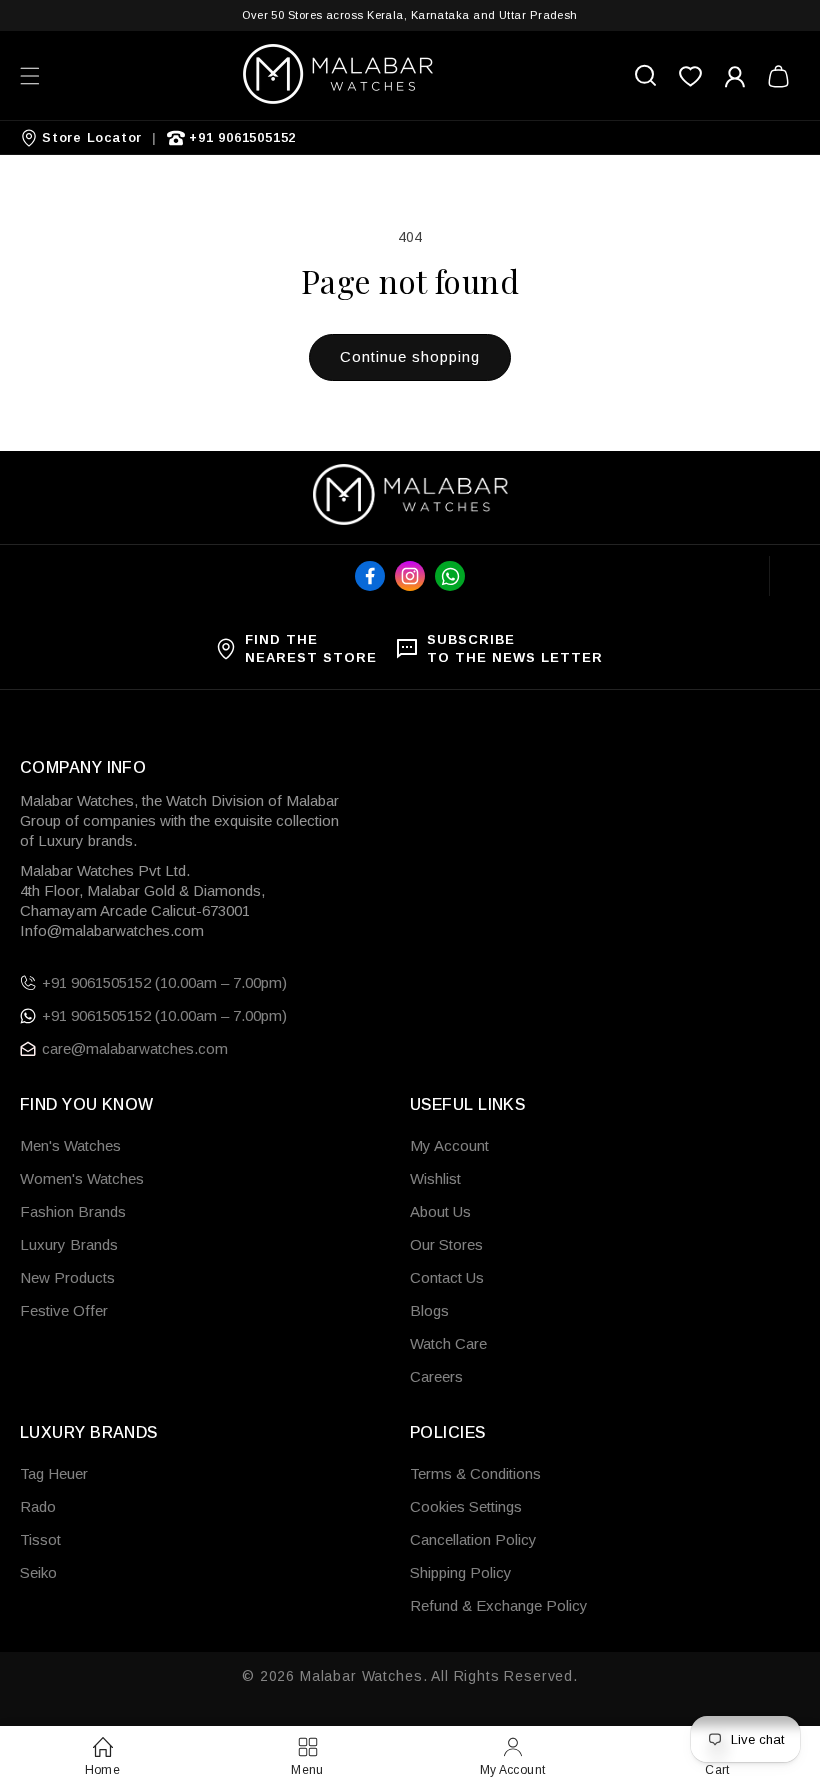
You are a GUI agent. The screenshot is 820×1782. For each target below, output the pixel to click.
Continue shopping (410, 356)
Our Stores (446, 1244)
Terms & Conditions (475, 1473)
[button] (30, 76)
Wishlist (435, 1178)
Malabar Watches (361, 1676)
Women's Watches (82, 1178)
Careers (436, 1376)
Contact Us (447, 1277)
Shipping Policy (461, 1572)
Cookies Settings (466, 1506)
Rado (38, 1506)
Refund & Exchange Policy (499, 1605)
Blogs (429, 1310)
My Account (449, 1145)
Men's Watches (70, 1145)
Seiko (38, 1572)
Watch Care (448, 1343)
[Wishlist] (690, 76)
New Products (67, 1277)
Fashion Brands (73, 1211)
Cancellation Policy (473, 1539)
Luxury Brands (69, 1244)
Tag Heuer (54, 1473)
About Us (440, 1211)
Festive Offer (64, 1310)
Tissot (40, 1539)
